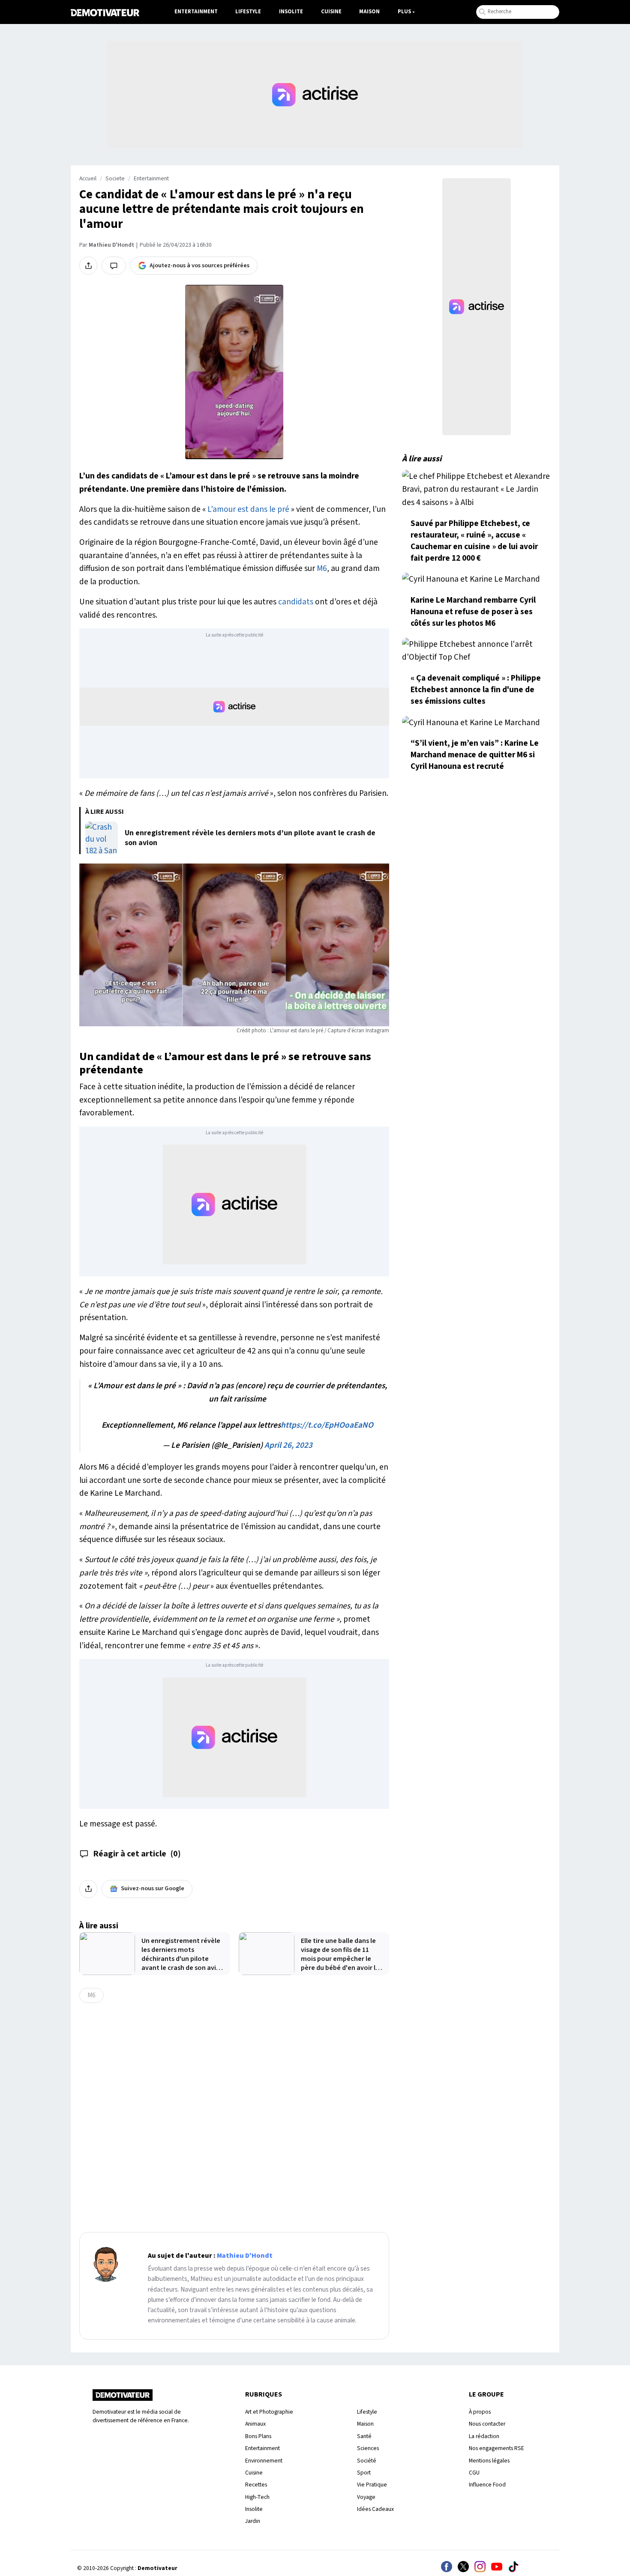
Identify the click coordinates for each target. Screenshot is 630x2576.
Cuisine (331, 12)
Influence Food (487, 2485)
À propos (480, 2412)
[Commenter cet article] (114, 266)
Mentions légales (489, 2461)
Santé (364, 2436)
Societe (115, 179)
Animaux (255, 2424)
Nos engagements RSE (496, 2448)
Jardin (253, 2521)
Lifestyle (248, 12)
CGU (474, 2473)
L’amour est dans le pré (248, 509)
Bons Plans (258, 2436)
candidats (296, 602)
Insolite (291, 12)
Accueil (88, 179)
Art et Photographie (269, 2412)
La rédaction (484, 2436)
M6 (322, 568)
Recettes (256, 2485)
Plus (404, 12)
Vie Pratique (372, 2485)
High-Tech (257, 2497)
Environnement (264, 2461)
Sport (364, 2473)
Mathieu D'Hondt (111, 245)
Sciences (368, 2448)
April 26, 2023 (288, 1445)
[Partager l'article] (88, 266)
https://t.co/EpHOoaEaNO (327, 1425)
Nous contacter (487, 2424)
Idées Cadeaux (375, 2509)
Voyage (366, 2497)
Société (367, 2461)
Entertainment (196, 12)
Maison (369, 12)
